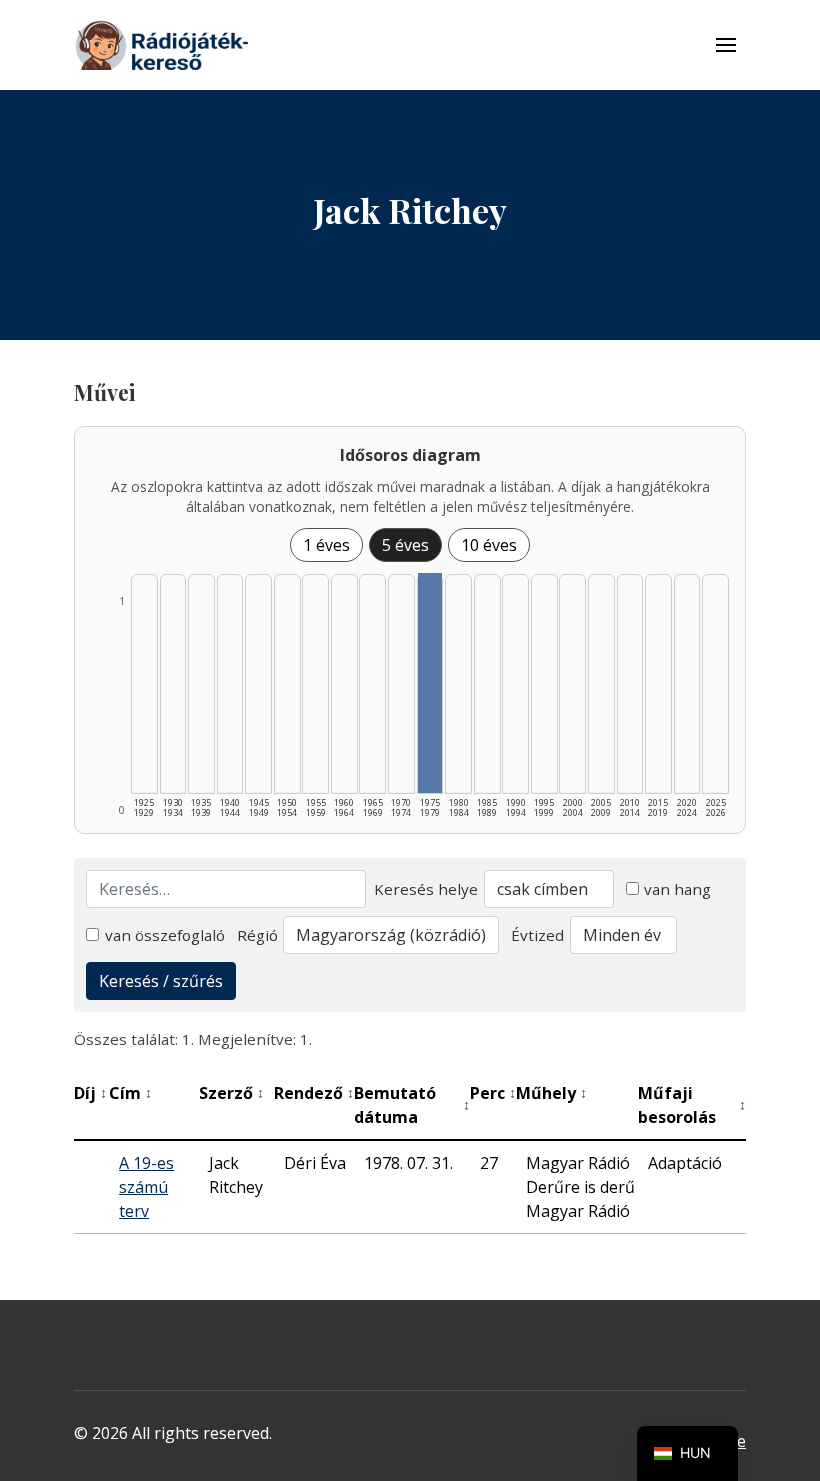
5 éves (405, 545)
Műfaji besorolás (692, 1105)
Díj (90, 1093)
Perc (493, 1093)
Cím (130, 1093)
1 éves (326, 545)
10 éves (489, 545)
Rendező (314, 1093)
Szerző (231, 1093)
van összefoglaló (165, 935)
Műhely (551, 1093)
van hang (677, 889)
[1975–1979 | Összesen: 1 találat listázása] (430, 683)
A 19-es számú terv (146, 1187)
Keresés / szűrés (161, 981)
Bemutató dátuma (411, 1105)
